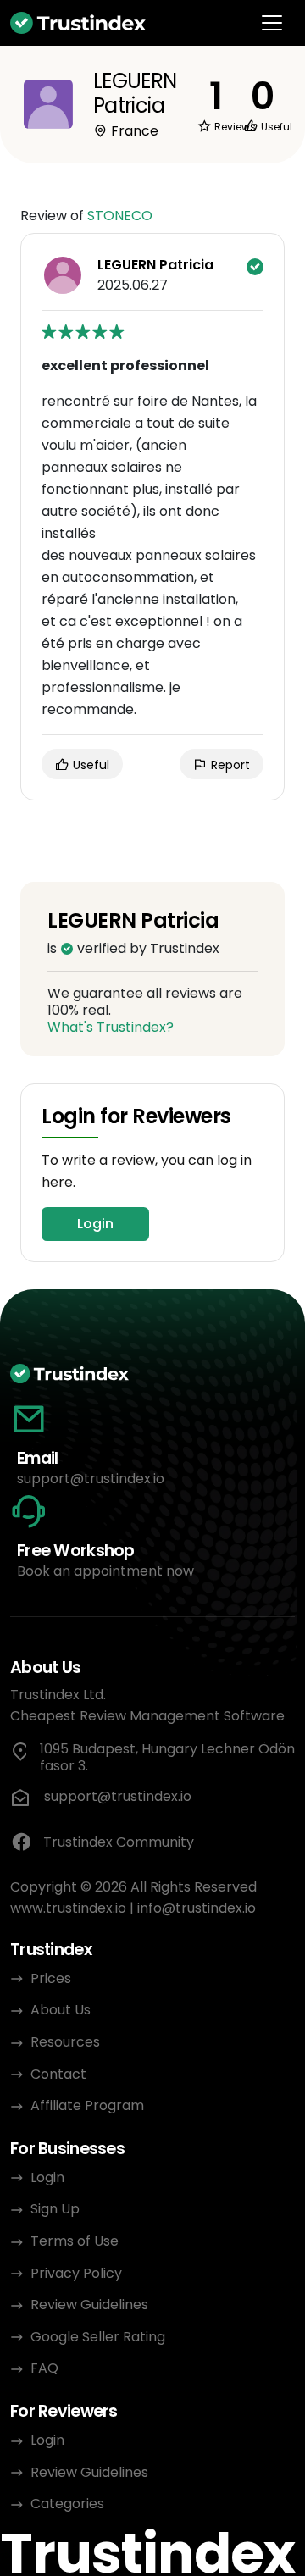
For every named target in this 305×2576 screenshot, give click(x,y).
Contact (58, 2074)
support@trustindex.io (91, 1479)
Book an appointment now (105, 1571)
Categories (67, 2504)
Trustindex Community (119, 1842)
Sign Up (55, 2209)
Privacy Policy (76, 2273)
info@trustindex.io (197, 1908)
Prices (51, 1978)
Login (95, 1224)
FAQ (44, 2368)
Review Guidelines (89, 2305)
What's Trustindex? (111, 1027)
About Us (61, 2010)
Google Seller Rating (98, 2337)
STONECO (120, 216)
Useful (89, 765)
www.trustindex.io (68, 1908)
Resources (65, 2042)
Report (229, 765)
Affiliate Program (87, 2105)
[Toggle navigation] (272, 23)
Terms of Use (75, 2241)
